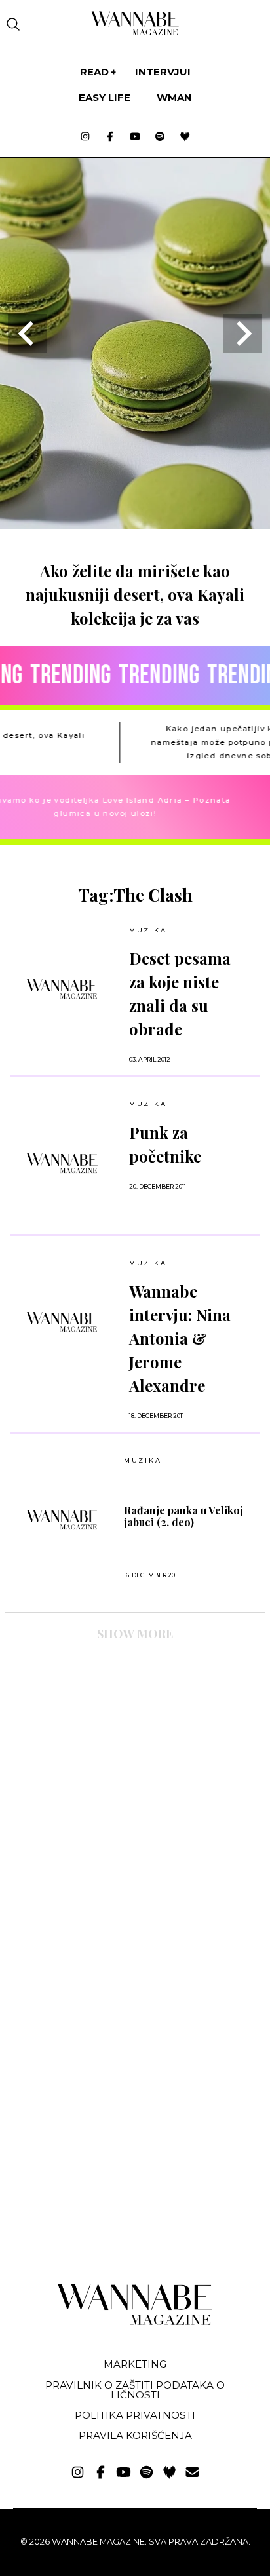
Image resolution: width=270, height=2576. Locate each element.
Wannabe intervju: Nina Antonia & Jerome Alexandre (180, 1338)
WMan (174, 97)
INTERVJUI (163, 72)
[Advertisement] (104, 1780)
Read (94, 72)
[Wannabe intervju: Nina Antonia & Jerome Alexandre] (62, 1322)
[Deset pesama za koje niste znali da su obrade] (62, 989)
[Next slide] (242, 334)
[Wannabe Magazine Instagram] (85, 137)
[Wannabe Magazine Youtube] (135, 137)
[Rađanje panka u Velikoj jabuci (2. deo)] (62, 1520)
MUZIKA (148, 930)
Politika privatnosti (135, 2415)
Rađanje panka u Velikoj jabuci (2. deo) (183, 1516)
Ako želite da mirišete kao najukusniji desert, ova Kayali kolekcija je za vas (135, 594)
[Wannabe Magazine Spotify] (160, 137)
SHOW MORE (135, 1634)
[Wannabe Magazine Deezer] (185, 137)
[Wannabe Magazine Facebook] (110, 137)
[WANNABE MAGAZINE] (135, 2322)
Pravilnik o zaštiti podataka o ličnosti (135, 2390)
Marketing (135, 2364)
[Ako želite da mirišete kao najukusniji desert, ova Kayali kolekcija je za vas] (135, 525)
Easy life (105, 97)
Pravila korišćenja (135, 2435)
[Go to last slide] (28, 334)
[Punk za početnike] (62, 1163)
